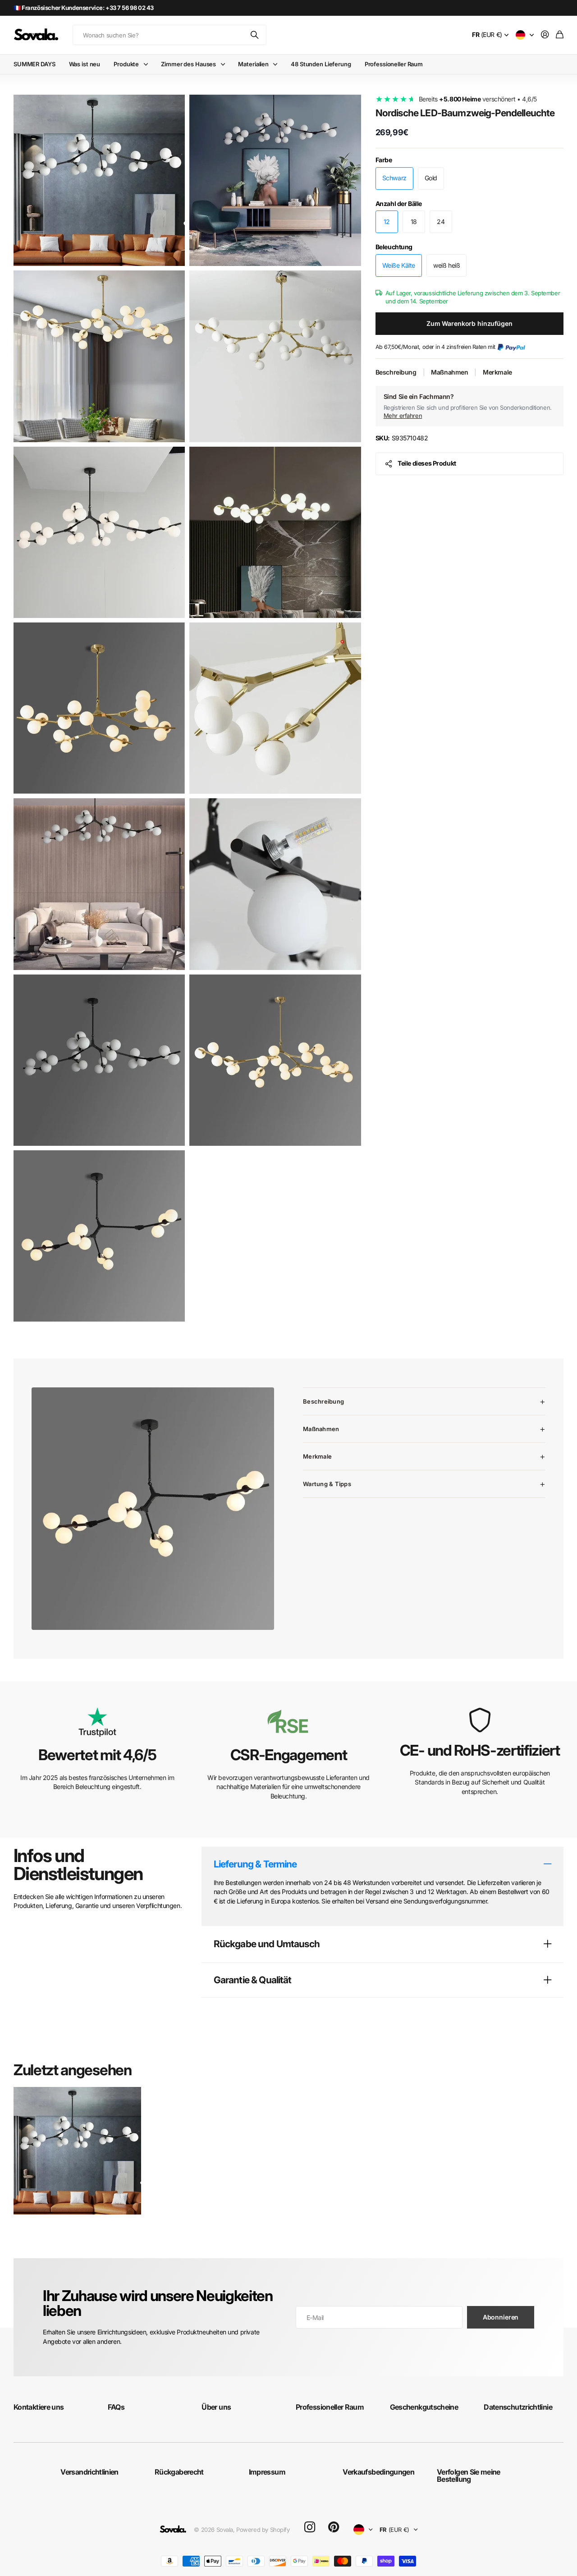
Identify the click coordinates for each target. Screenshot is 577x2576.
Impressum (267, 2472)
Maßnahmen (449, 372)
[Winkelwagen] (560, 35)
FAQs (116, 2407)
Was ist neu (85, 64)
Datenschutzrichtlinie (518, 2407)
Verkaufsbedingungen (378, 2472)
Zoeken (255, 35)
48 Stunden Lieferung (321, 64)
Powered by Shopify (263, 2530)
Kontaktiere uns (39, 2407)
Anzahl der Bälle (399, 204)
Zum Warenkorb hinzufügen (469, 323)
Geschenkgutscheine (424, 2407)
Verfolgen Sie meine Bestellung (469, 2475)
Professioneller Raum (394, 64)
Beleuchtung (394, 247)
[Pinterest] (334, 2527)
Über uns (216, 2407)
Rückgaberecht (179, 2472)
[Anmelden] (545, 35)
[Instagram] (310, 2528)
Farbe (384, 160)
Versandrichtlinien (89, 2472)
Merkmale (497, 372)
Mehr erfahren (403, 416)
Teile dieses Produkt (427, 463)
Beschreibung (396, 372)
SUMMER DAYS (34, 64)
